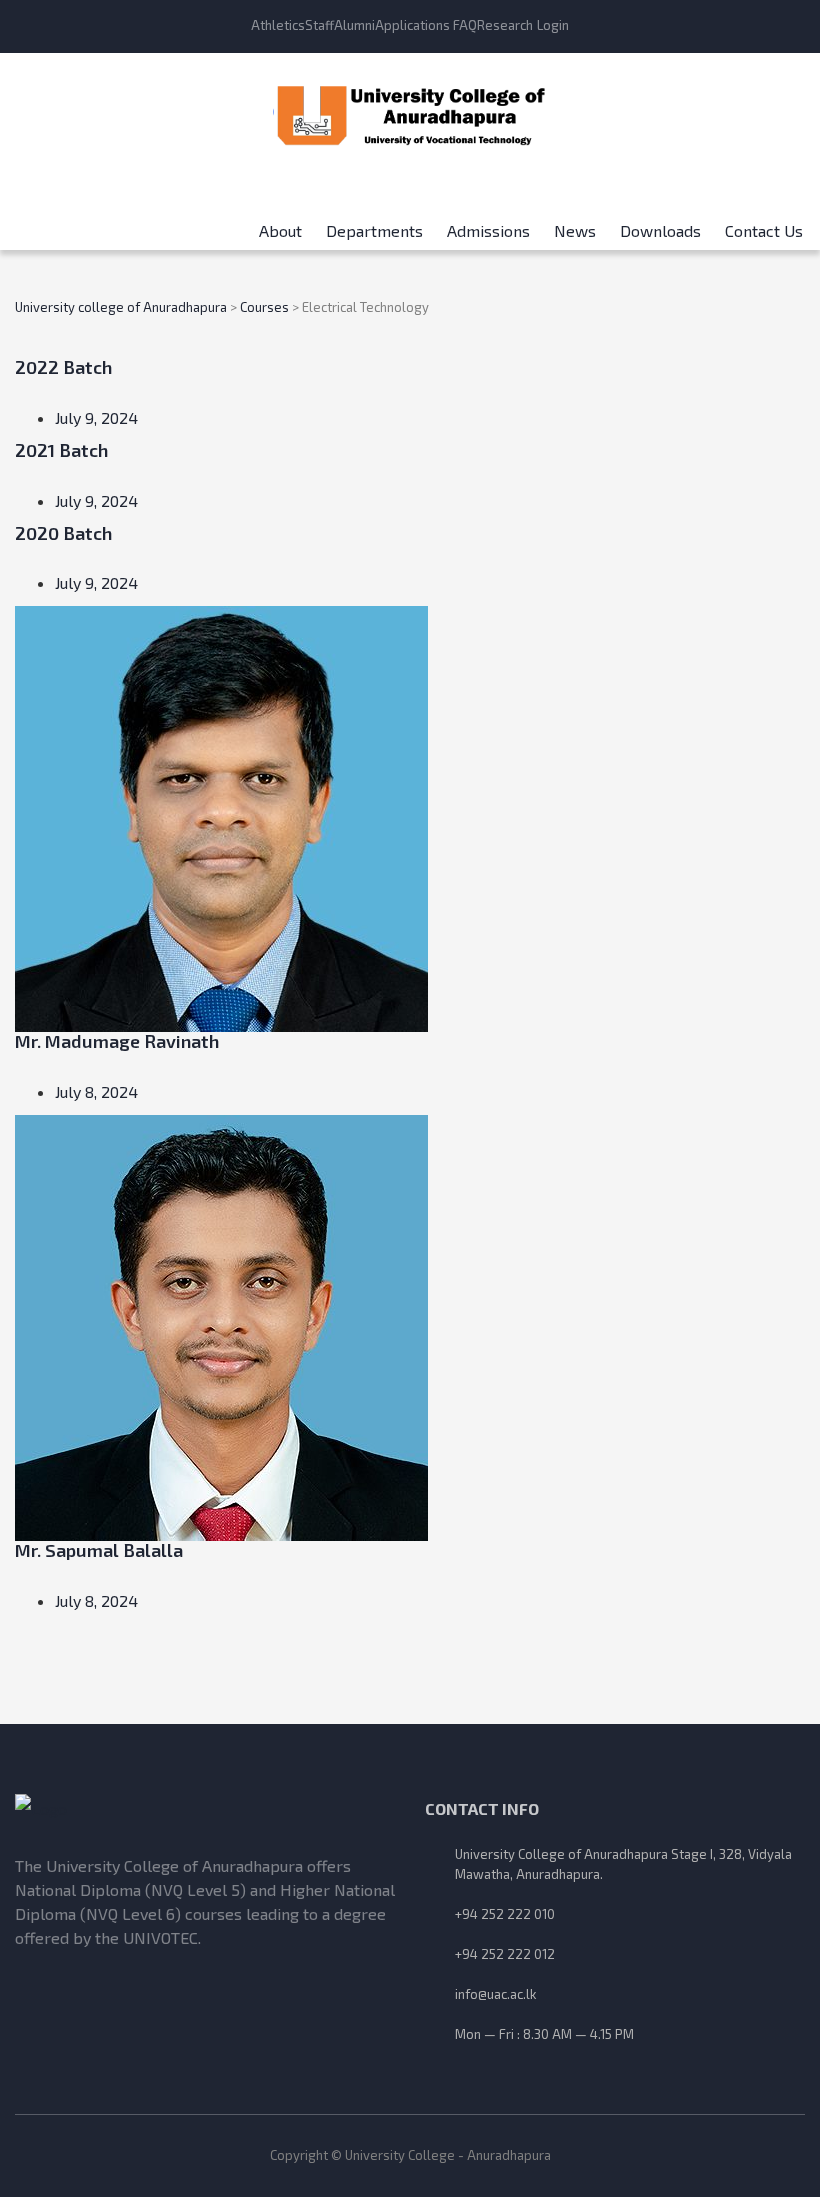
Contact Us (764, 223)
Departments (374, 223)
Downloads (660, 223)
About (280, 223)
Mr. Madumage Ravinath (117, 1041)
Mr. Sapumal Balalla (99, 1550)
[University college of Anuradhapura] (410, 109)
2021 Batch (61, 450)
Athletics (278, 25)
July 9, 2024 (96, 417)
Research (505, 25)
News (575, 223)
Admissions (488, 223)
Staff (319, 25)
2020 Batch (63, 533)
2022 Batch (63, 367)
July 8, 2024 (96, 1091)
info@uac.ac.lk (495, 1994)
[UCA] (205, 1809)
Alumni (354, 25)
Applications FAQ (426, 25)
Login (553, 25)
